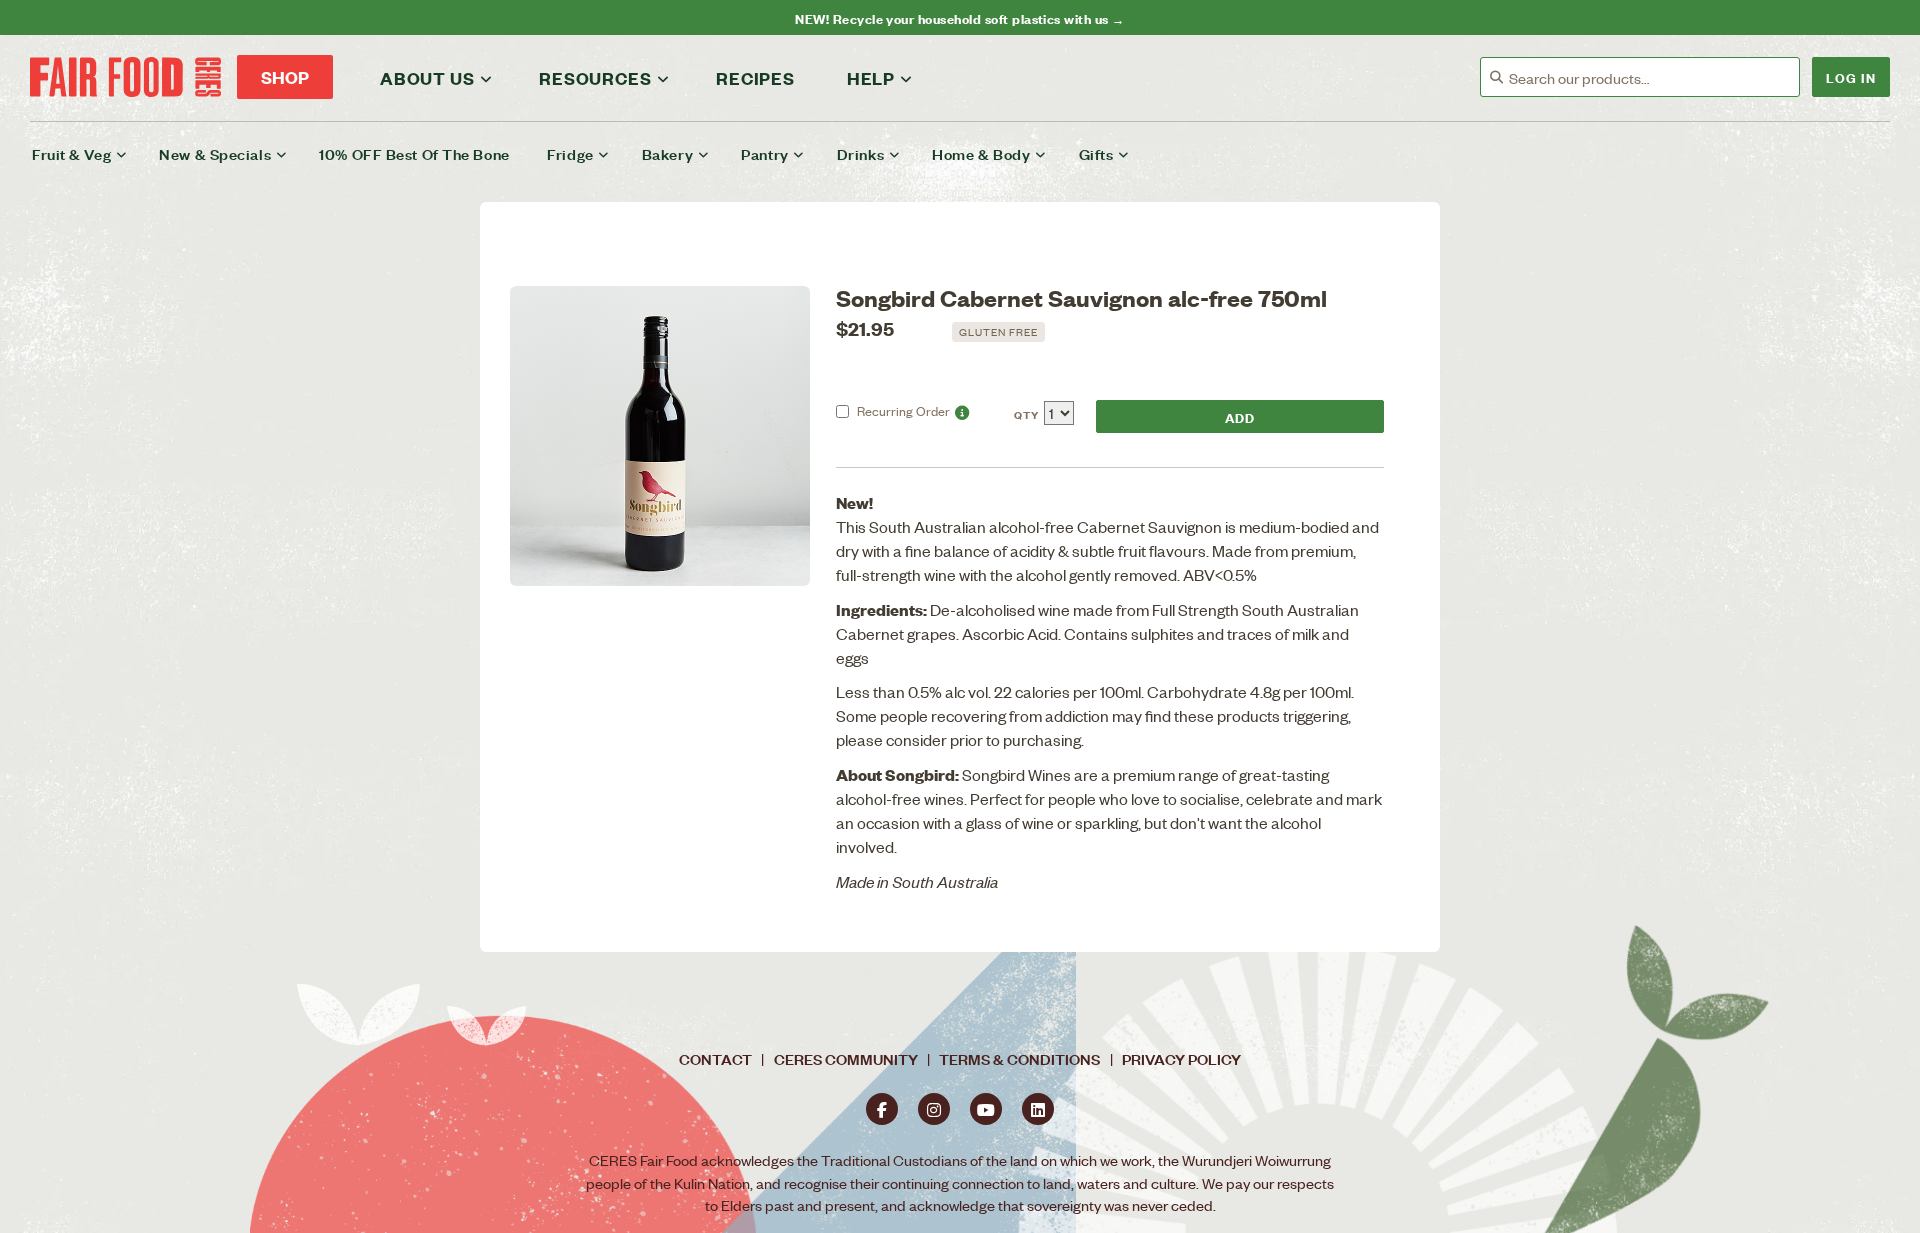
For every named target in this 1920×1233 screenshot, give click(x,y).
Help (871, 78)
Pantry (764, 153)
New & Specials (215, 153)
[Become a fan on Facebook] (882, 1109)
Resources (595, 78)
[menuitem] (92, 154)
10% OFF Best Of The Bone (414, 153)
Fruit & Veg (71, 153)
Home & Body (981, 153)
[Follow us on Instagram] (934, 1109)
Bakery (667, 153)
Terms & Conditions (1019, 1058)
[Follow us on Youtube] (986, 1109)
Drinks (860, 153)
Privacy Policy (1181, 1058)
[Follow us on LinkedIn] (1038, 1109)
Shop (285, 77)
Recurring (903, 410)
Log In (1851, 76)
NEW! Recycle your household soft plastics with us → (959, 17)
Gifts (1096, 153)
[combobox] (1654, 78)
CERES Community (846, 1058)
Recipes (755, 78)
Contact (715, 1058)
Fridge (570, 153)
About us (427, 78)
